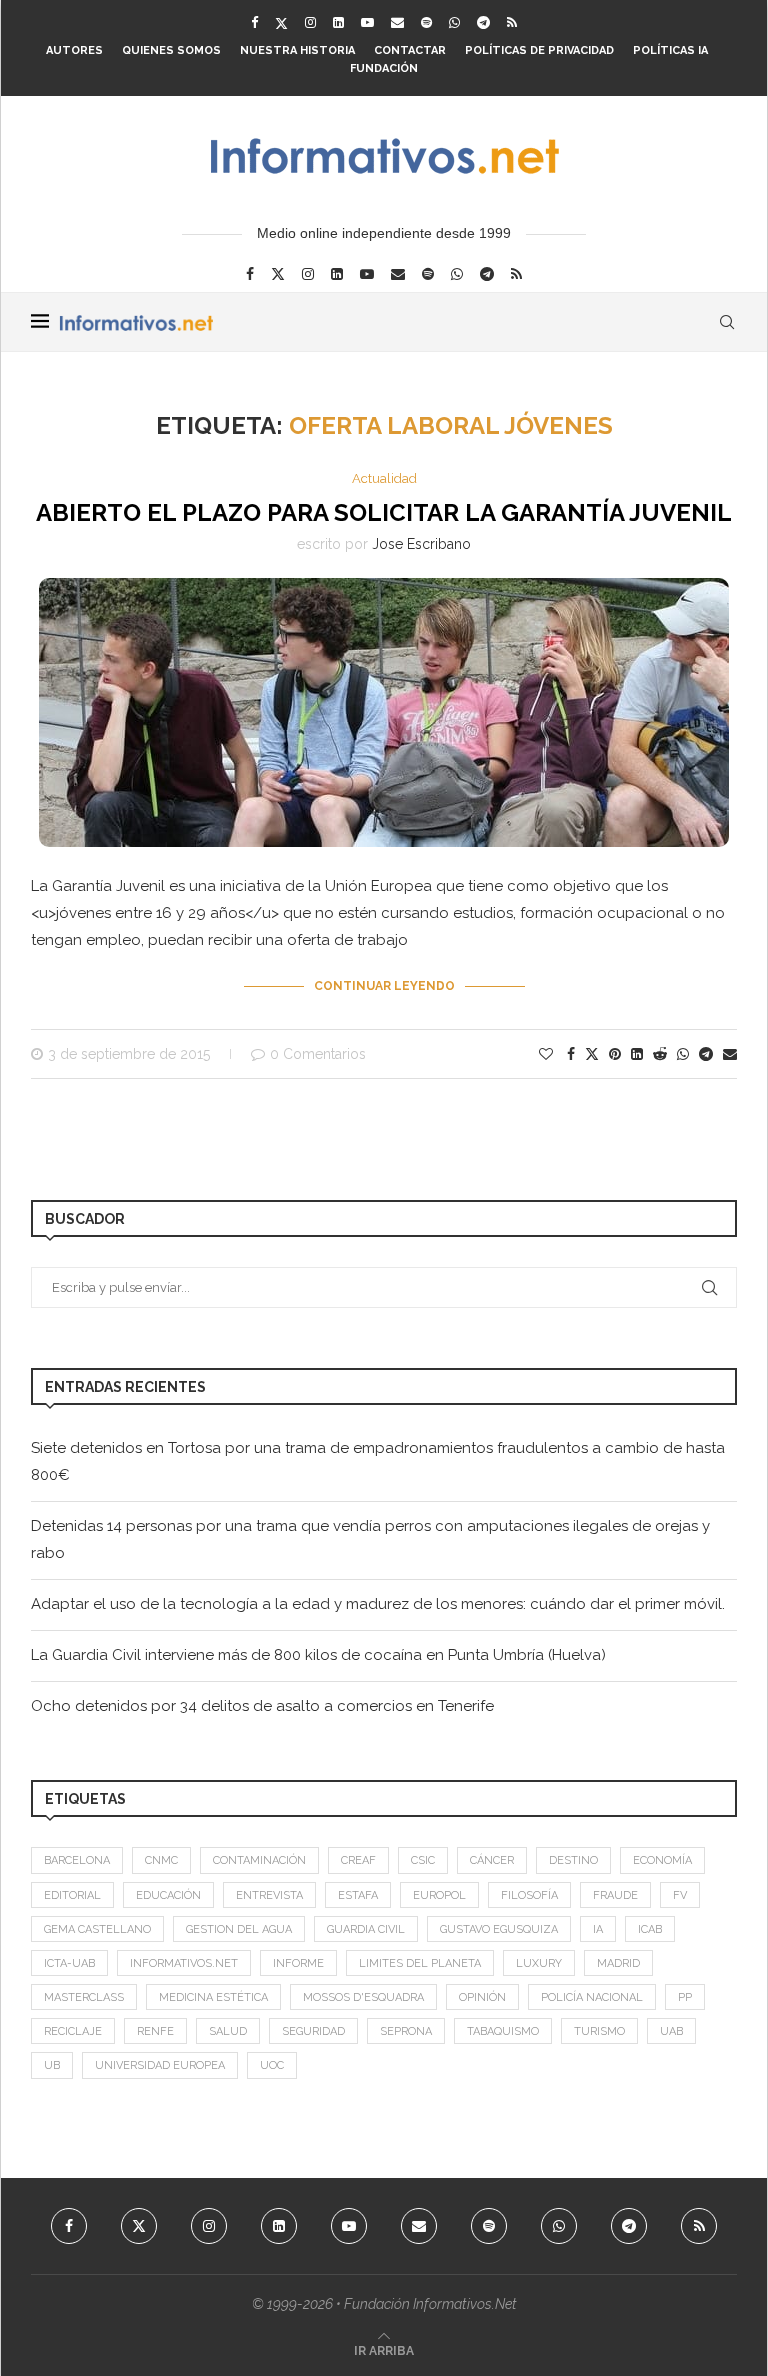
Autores (74, 50)
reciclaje (73, 2031)
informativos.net (184, 1963)
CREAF (358, 1860)
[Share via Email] (730, 1054)
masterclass (84, 1997)
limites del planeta (420, 1963)
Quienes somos (171, 50)
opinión (482, 1997)
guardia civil (366, 1929)
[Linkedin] (338, 22)
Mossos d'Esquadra (363, 1997)
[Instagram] (310, 22)
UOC (272, 2065)
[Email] (397, 22)
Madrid (618, 1963)
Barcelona (77, 1860)
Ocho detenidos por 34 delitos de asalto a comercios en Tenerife (262, 1706)
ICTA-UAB (69, 1963)
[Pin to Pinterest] (615, 1054)
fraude (615, 1895)
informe (298, 1963)
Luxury (539, 1963)
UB (52, 2065)
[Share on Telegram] (706, 1054)
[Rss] (512, 22)
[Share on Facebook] (571, 1054)
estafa (358, 1895)
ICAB (650, 1929)
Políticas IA (670, 50)
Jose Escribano (421, 544)
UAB (671, 2031)
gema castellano (97, 1929)
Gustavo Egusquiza (499, 1929)
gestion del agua (239, 1929)
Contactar (410, 50)
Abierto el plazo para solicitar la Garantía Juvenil (384, 512)
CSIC (423, 1860)
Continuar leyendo (384, 986)
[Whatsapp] (454, 22)
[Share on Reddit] (660, 1054)
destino (573, 1860)
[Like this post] (546, 1054)
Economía (662, 1860)
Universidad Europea (160, 2065)
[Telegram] (483, 22)
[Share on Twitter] (592, 1053)
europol (439, 1895)
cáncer (492, 1860)
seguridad (313, 2031)
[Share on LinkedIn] (637, 1054)
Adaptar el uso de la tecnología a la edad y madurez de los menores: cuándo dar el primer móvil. (378, 1604)
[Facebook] (254, 22)
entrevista (269, 1895)
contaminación (259, 1860)
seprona (406, 2031)
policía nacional (592, 1997)
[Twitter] (281, 23)
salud (228, 2031)
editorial (72, 1895)
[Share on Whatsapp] (683, 1054)
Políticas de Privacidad (539, 50)
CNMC (161, 1860)
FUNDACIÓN (384, 68)
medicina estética (213, 1997)
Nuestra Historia (297, 50)
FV (680, 1895)
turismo (599, 2031)
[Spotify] (426, 22)
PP (685, 1997)
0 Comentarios (318, 1054)
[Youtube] (367, 22)
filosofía (529, 1895)
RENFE (155, 2031)
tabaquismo (503, 2031)
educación (168, 1895)
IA (598, 1929)
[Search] (727, 322)
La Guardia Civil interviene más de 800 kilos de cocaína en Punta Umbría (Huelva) (318, 1655)
